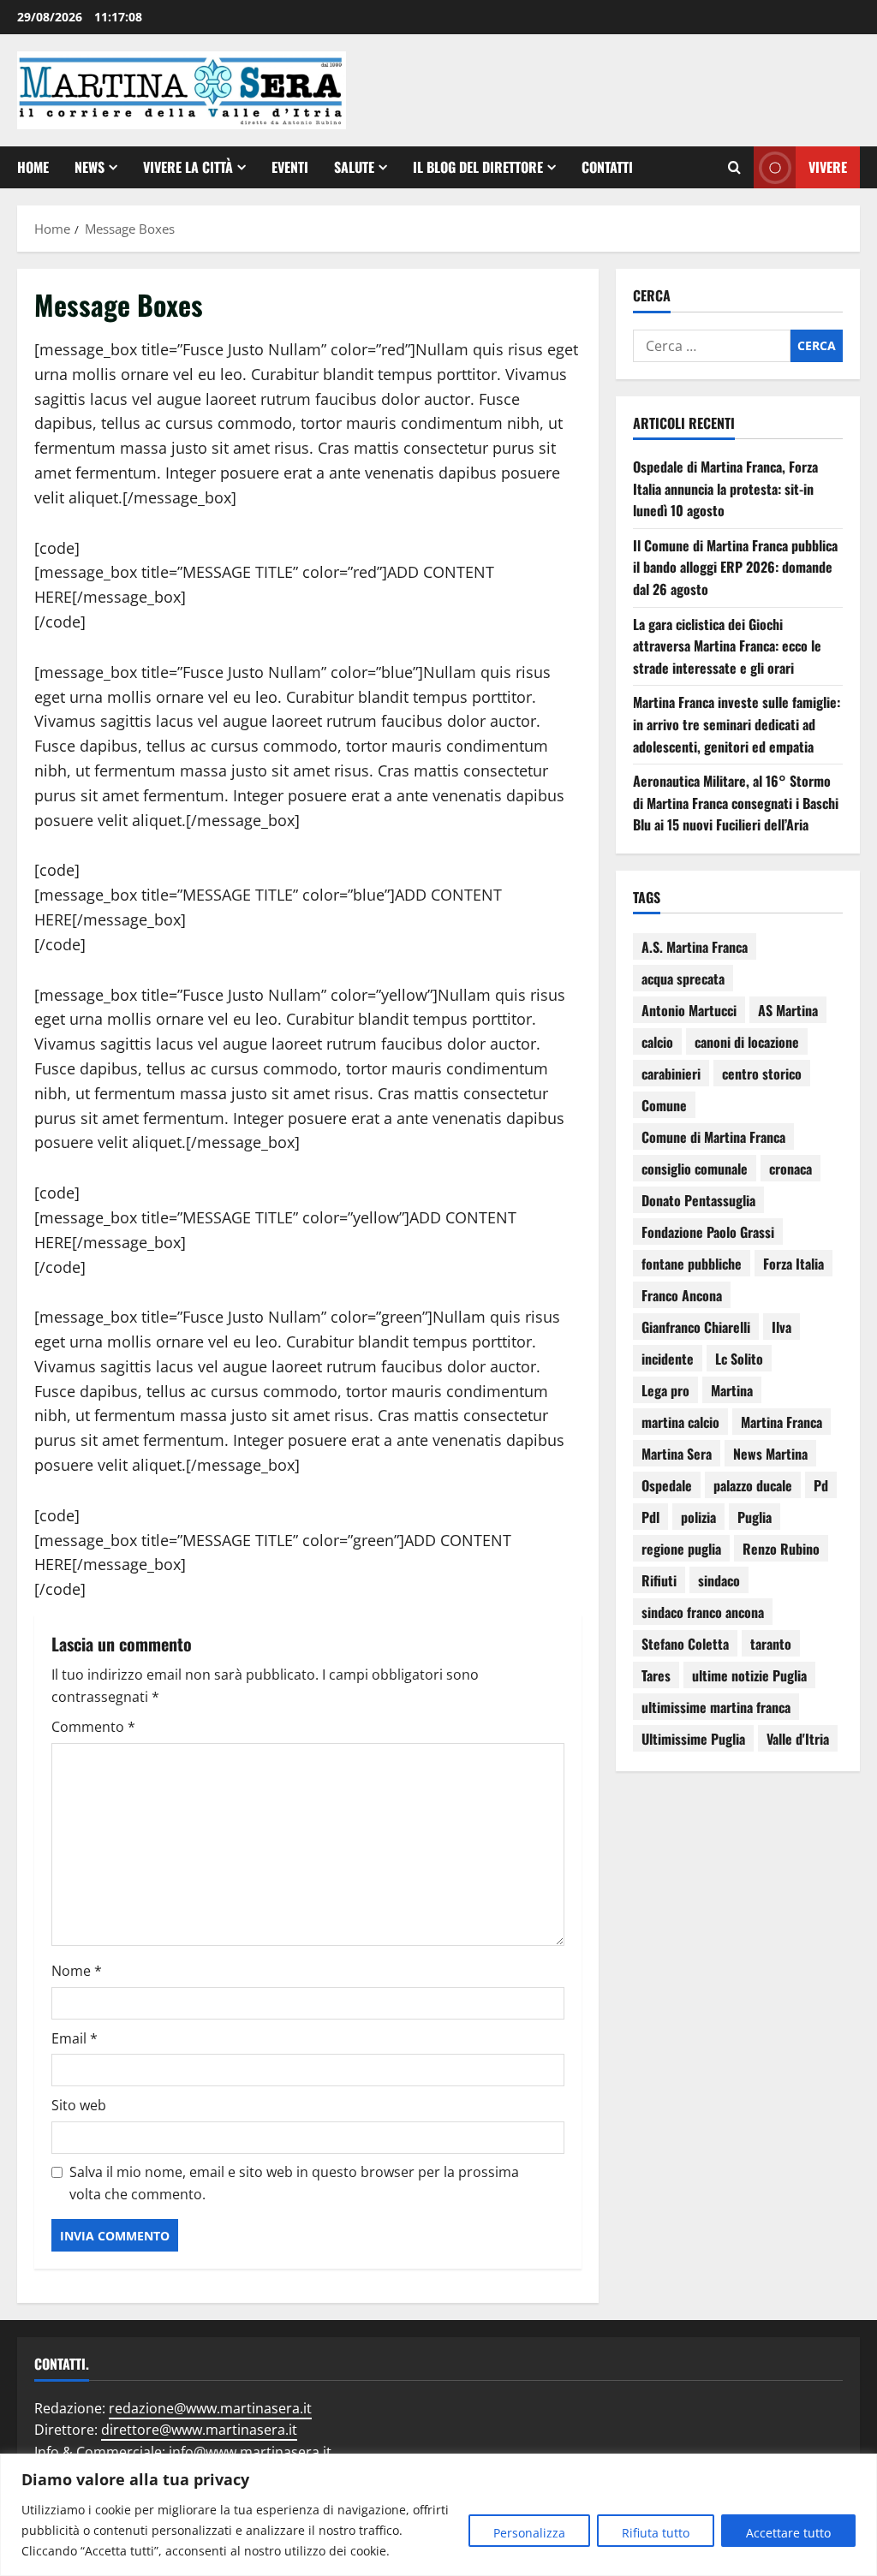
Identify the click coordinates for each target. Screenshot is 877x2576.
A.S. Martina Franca (695, 947)
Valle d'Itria (798, 1739)
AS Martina (788, 1010)
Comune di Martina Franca (713, 1137)
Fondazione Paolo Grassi (708, 1232)
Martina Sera (677, 1454)
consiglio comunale (695, 1169)
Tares (656, 1675)
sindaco (719, 1580)
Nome (77, 1971)
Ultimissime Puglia (693, 1739)
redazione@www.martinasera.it (210, 2408)
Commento (93, 1727)
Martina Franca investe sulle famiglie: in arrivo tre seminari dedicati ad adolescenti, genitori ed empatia (737, 724)
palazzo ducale (753, 1485)
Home (33, 167)
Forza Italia (793, 1264)
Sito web (79, 2105)
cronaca (790, 1169)
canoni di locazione (747, 1042)
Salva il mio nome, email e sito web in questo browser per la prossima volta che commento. (294, 2183)
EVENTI (290, 167)
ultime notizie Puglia (749, 1675)
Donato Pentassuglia (698, 1200)
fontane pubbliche (692, 1264)
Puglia (755, 1517)
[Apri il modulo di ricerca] (734, 168)
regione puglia (681, 1549)
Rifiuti (659, 1580)
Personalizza (529, 2533)
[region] (438, 2515)
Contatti (607, 167)
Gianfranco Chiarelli (696, 1327)
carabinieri (671, 1074)
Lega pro (665, 1390)
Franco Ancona (682, 1295)
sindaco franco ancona (703, 1612)
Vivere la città (188, 167)
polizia (698, 1517)
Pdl (650, 1517)
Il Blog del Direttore (478, 167)
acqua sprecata (683, 979)
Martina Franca (782, 1422)
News (89, 167)
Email (75, 2038)
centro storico (762, 1074)
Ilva (782, 1327)
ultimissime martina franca (716, 1707)
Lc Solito (739, 1359)
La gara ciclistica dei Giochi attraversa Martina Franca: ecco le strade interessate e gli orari (727, 646)
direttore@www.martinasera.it (199, 2430)
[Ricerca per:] (712, 346)
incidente (668, 1359)
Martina (732, 1390)
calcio (657, 1042)
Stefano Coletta (685, 1644)
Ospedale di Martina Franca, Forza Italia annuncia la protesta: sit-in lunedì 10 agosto (725, 488)
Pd (821, 1485)
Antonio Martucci (689, 1010)
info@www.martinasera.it (250, 2452)
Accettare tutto (788, 2533)
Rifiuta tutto (656, 2533)
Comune (664, 1105)
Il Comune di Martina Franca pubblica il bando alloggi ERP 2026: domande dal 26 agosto (735, 567)
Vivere (828, 167)
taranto (771, 1644)
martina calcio (680, 1422)
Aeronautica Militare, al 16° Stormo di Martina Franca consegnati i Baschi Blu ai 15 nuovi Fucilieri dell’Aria (736, 803)
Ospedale (667, 1485)
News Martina (770, 1454)
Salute (354, 167)
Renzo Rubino (781, 1549)
